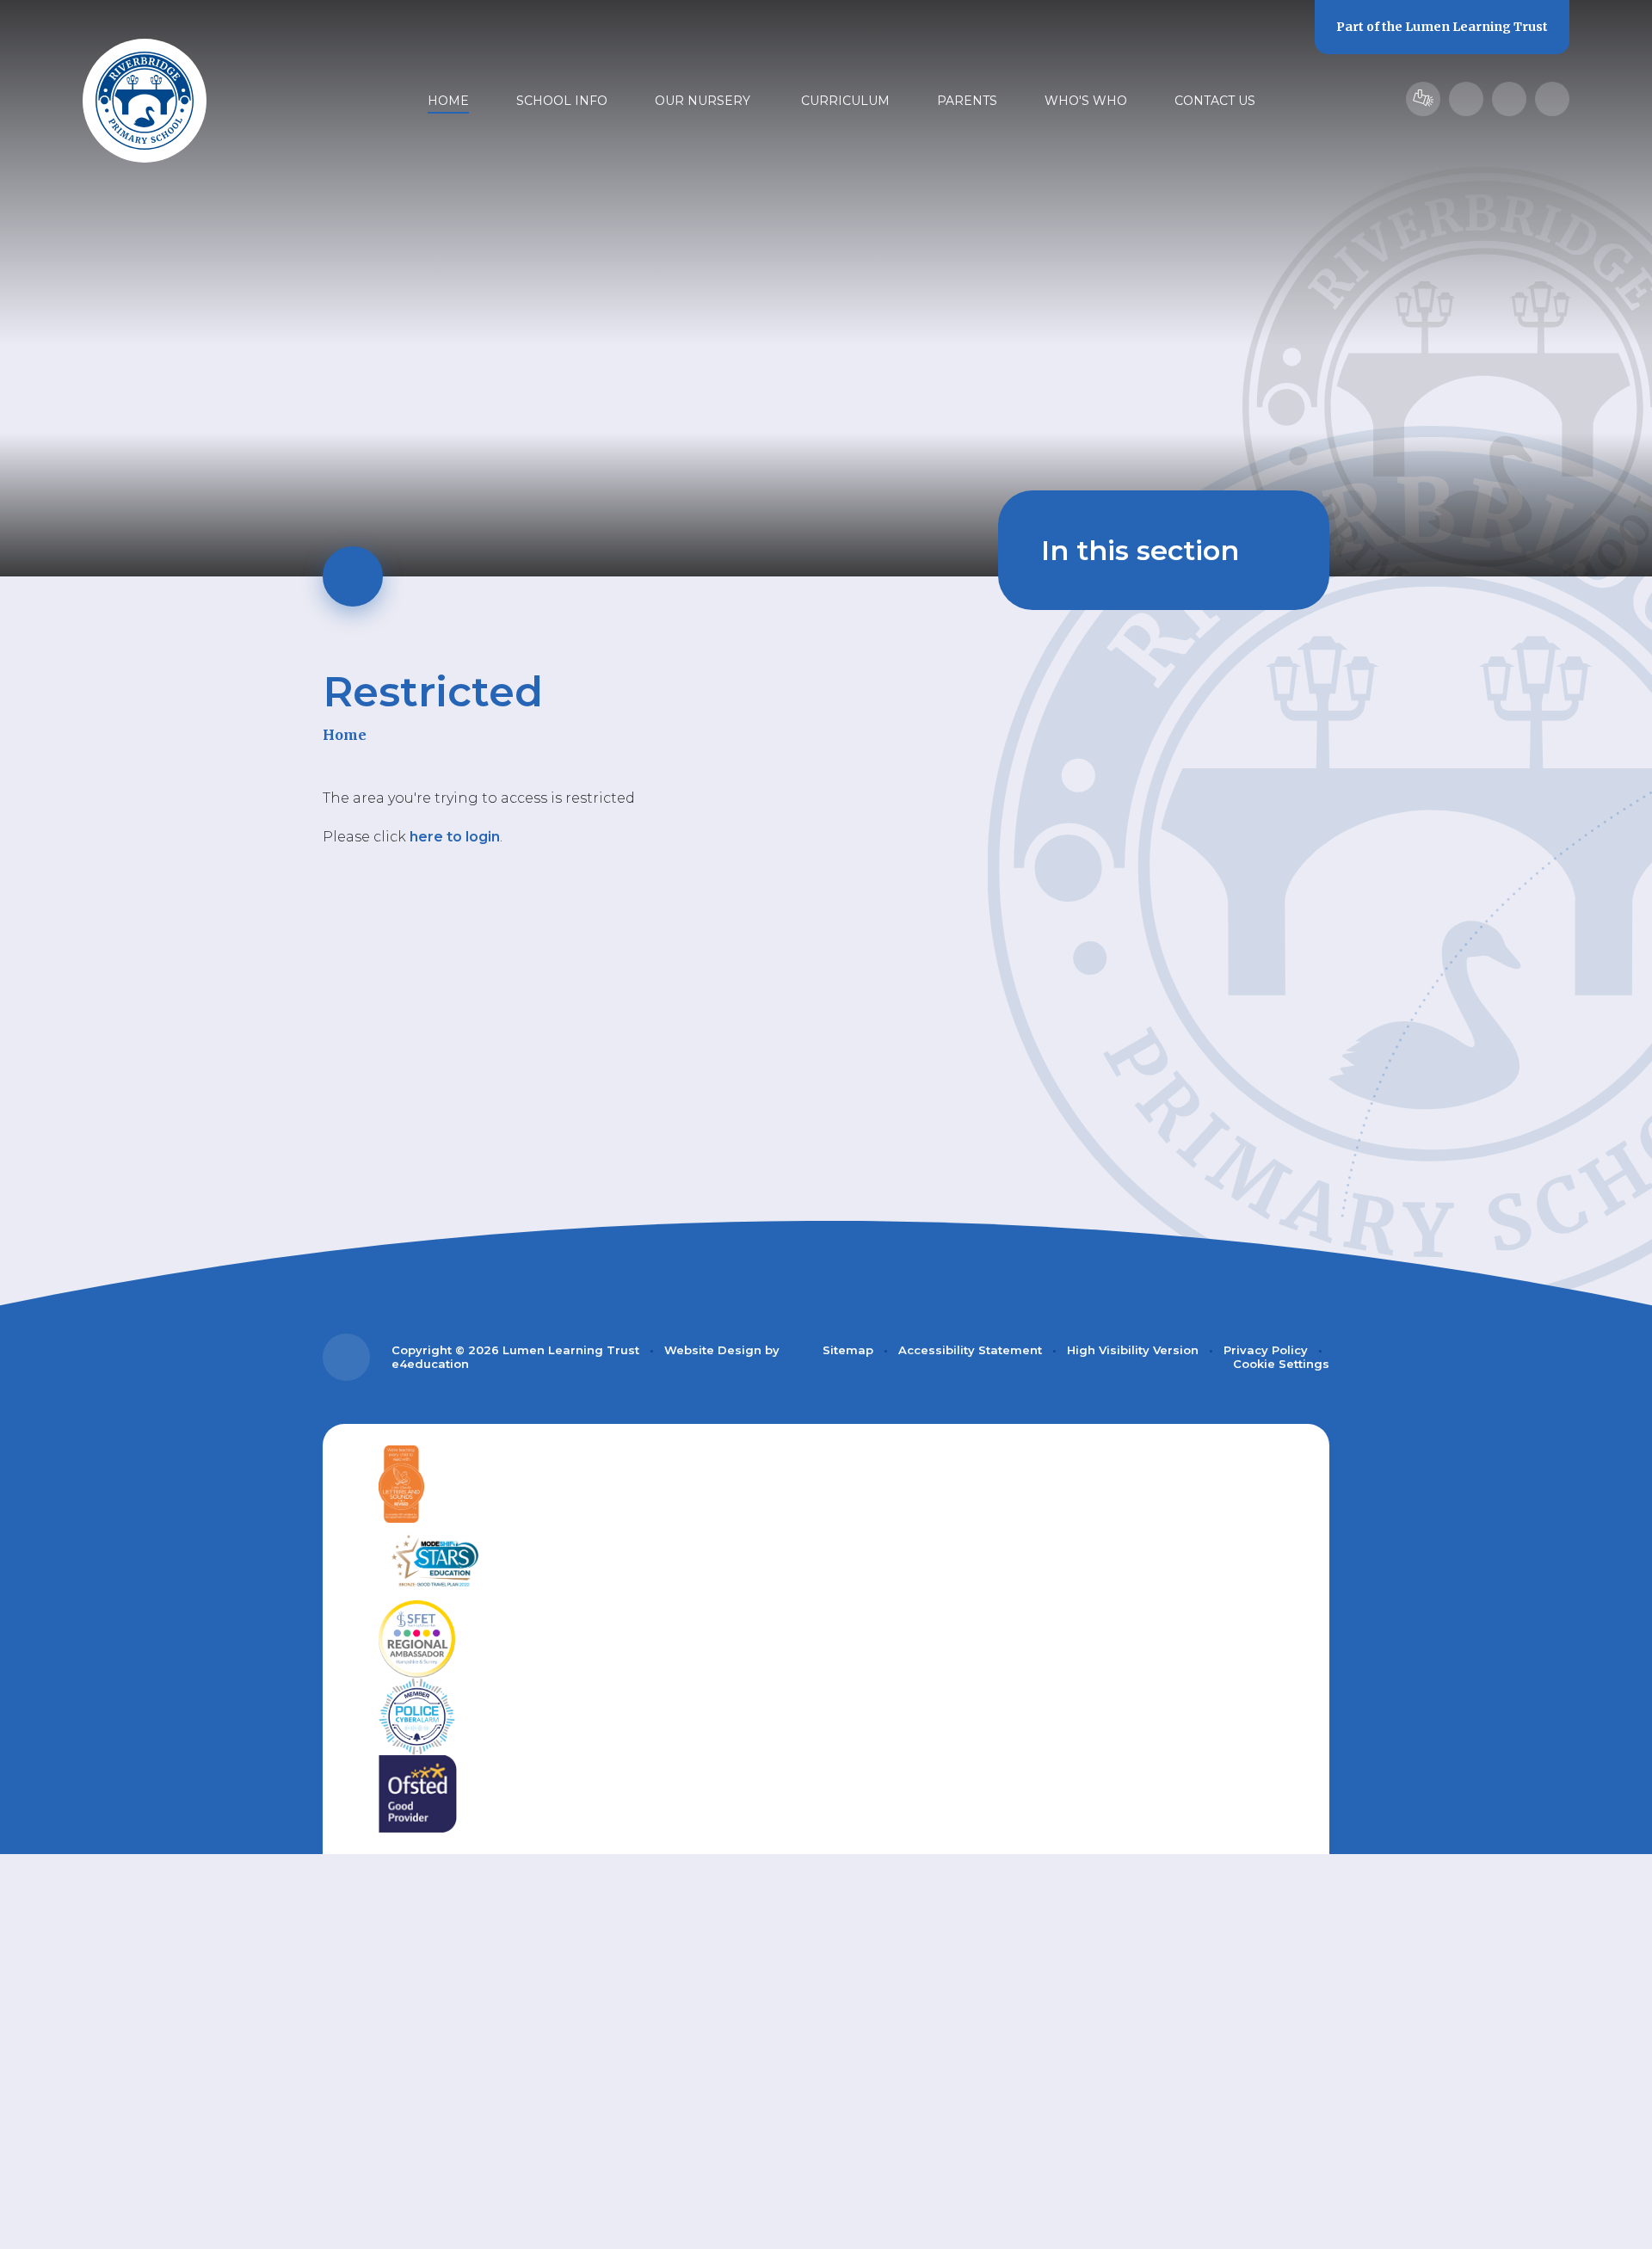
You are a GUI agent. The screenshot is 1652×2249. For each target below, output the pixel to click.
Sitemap (848, 1350)
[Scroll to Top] (346, 1357)
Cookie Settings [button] (1281, 1364)
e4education (430, 1364)
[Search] (1552, 99)
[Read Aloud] (1466, 99)
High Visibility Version (1133, 1350)
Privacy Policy (1266, 1350)
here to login (455, 837)
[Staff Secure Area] (1423, 99)
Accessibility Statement (970, 1350)
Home (345, 735)
